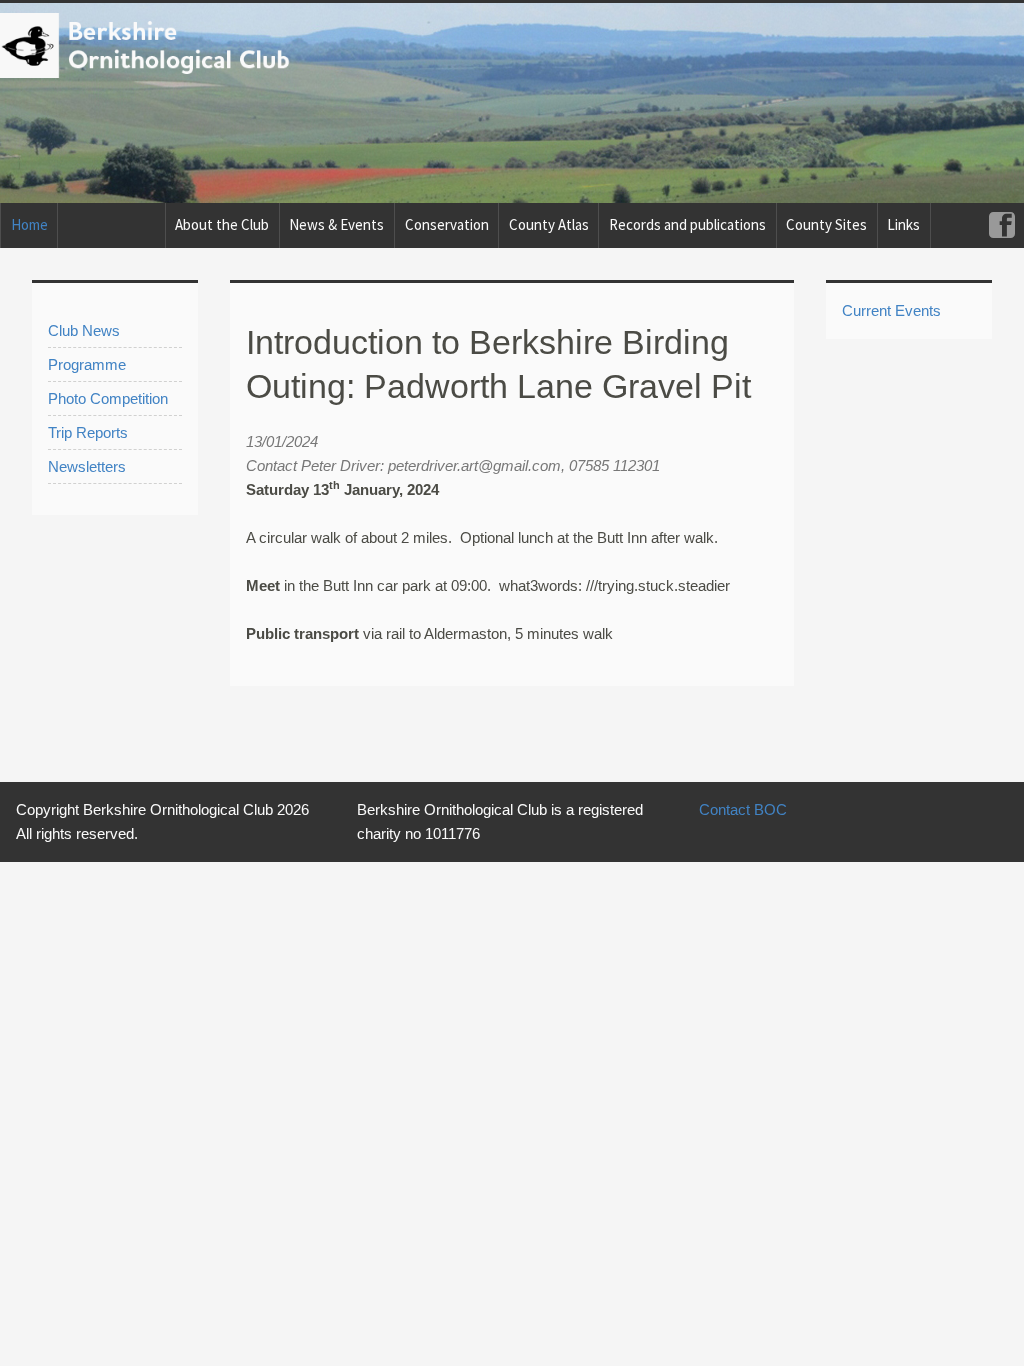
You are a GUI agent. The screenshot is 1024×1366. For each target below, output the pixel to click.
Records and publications (687, 224)
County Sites (826, 224)
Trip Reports (88, 432)
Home (29, 224)
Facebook (1001, 225)
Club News (84, 330)
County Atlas (549, 224)
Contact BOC (743, 809)
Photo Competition (108, 398)
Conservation (447, 224)
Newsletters (87, 466)
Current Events (891, 310)
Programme (87, 364)
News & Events (336, 224)
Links (903, 224)
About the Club (222, 224)
